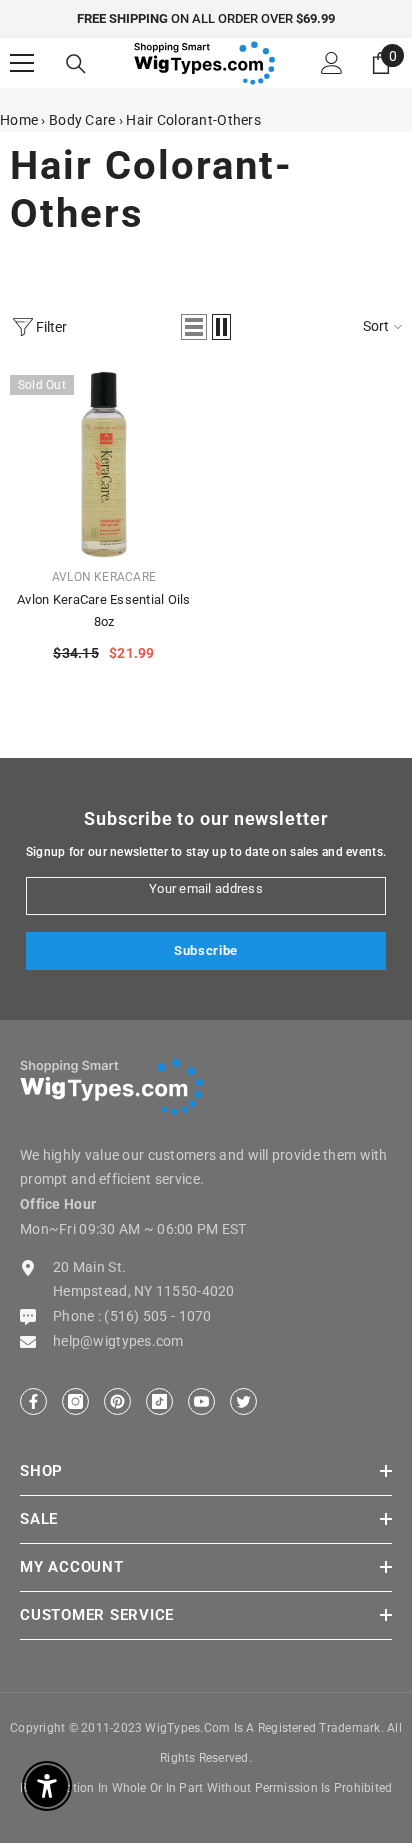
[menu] (22, 63)
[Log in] (332, 63)
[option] (206, 19)
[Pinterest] (117, 1401)
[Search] (76, 64)
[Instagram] (75, 1401)
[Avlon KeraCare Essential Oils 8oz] (104, 464)
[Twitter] (243, 1401)
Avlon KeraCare (104, 577)
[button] (194, 327)
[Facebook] (33, 1401)
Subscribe (206, 950)
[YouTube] (201, 1401)
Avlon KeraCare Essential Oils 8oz (104, 610)
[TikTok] (159, 1401)
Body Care (82, 120)
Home (19, 120)
